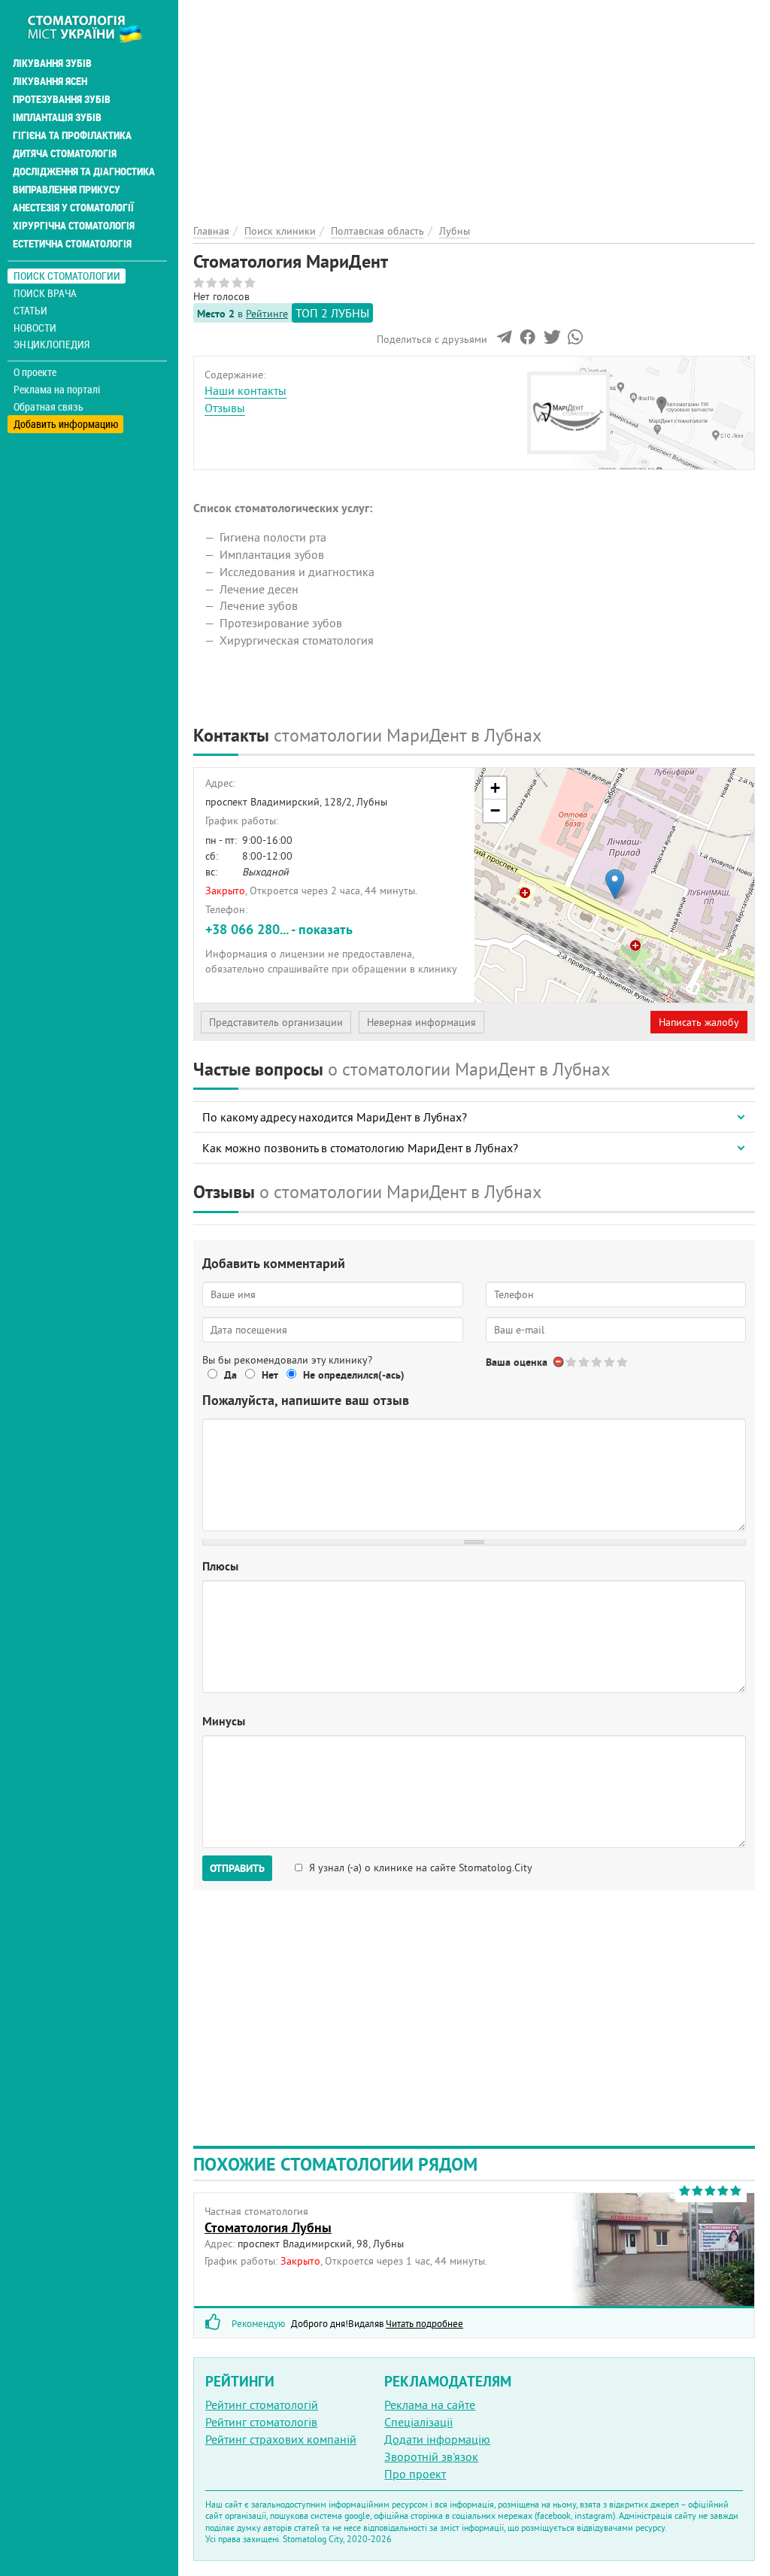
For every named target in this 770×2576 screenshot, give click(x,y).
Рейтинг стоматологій (262, 2405)
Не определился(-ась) (354, 1375)
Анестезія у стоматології (73, 208)
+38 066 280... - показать (279, 929)
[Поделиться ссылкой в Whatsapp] (575, 341)
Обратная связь (49, 407)
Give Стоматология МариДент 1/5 (572, 1362)
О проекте (35, 372)
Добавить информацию (66, 424)
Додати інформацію (437, 2439)
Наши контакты (246, 390)
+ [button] (495, 788)
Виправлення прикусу (67, 190)
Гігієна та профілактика (72, 135)
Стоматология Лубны (268, 2227)
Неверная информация (421, 1022)
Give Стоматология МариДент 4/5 (610, 1362)
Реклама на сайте (430, 2405)
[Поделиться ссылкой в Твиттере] (551, 341)
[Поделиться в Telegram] (504, 341)
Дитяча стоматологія (65, 153)
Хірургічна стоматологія (74, 226)
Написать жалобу (699, 1022)
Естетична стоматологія (72, 244)
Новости (35, 328)
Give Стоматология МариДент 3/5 (597, 1362)
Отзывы (225, 408)
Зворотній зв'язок (431, 2456)
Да (230, 1375)
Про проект (415, 2474)
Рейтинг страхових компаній (281, 2439)
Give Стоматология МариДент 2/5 (585, 1362)
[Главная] (93, 28)
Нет (270, 1375)
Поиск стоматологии (67, 276)
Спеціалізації (418, 2422)
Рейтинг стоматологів (261, 2422)
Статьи (30, 310)
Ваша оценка (517, 1362)
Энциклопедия (52, 344)
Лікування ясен (50, 81)
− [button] (495, 810)
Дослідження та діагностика (84, 171)
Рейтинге (267, 314)
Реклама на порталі (57, 390)
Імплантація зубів (57, 117)
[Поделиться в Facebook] (527, 341)
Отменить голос (559, 1362)
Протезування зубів (62, 99)
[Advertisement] (474, 105)
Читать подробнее (424, 2323)
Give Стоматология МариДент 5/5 (623, 1362)
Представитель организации (276, 1022)
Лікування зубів (52, 63)
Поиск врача (45, 293)
